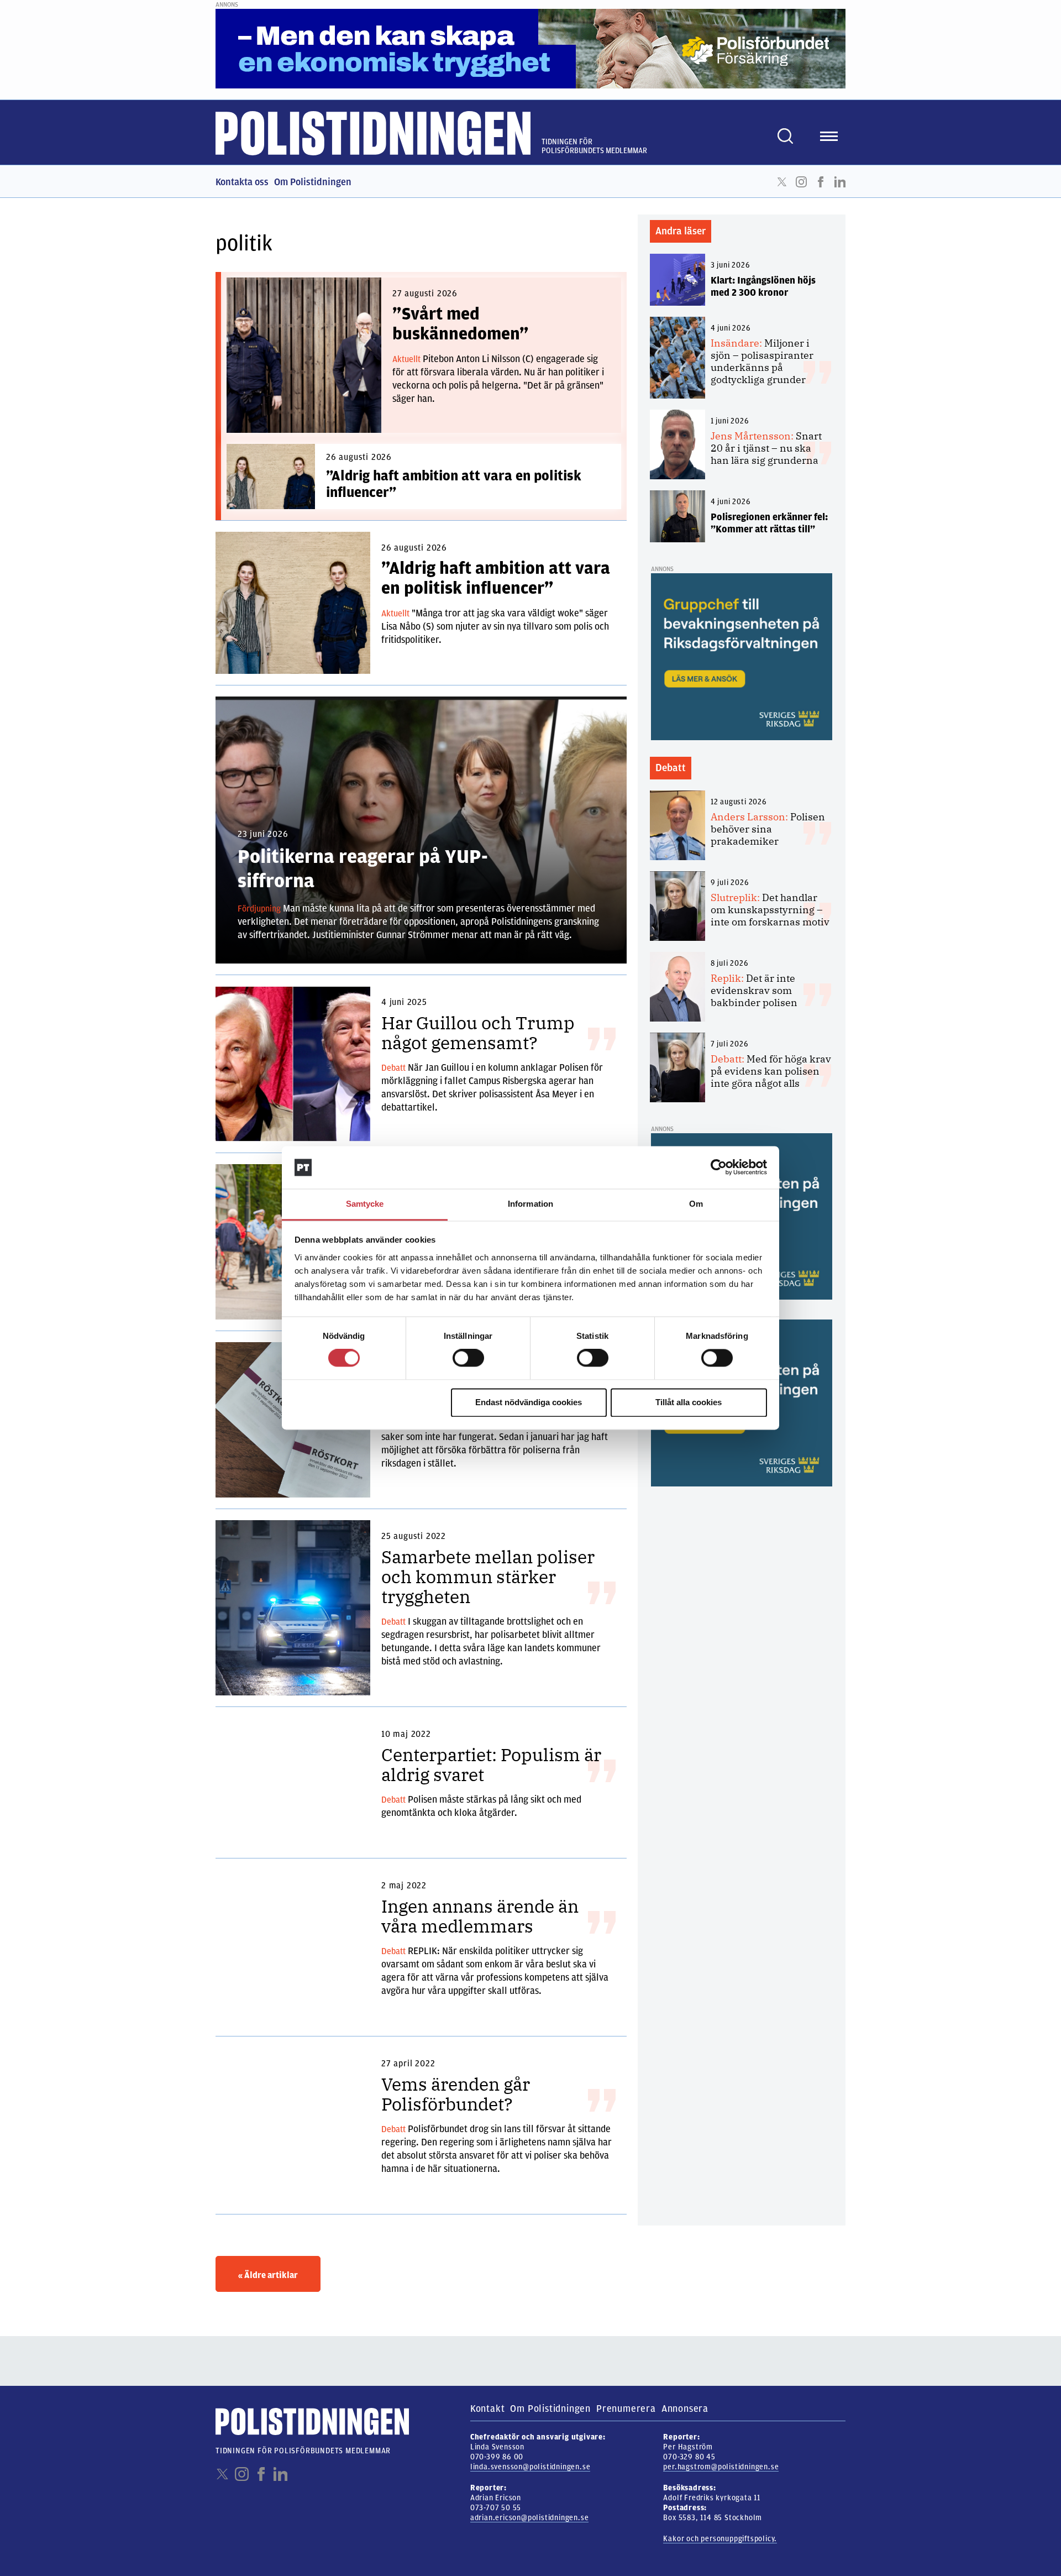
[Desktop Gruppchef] (742, 656)
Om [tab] (696, 1204)
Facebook (821, 182)
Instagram (801, 182)
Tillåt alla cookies (689, 1402)
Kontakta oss (242, 182)
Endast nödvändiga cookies (529, 1402)
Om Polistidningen (313, 182)
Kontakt (488, 2409)
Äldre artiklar (268, 2275)
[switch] (468, 1358)
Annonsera (685, 2409)
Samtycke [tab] (365, 1204)
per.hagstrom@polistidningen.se (721, 2467)
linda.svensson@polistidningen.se (530, 2467)
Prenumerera (626, 2409)
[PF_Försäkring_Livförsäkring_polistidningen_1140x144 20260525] (530, 48)
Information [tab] (530, 1204)
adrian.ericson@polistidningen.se (530, 2518)
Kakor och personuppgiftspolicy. (720, 2539)
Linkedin (840, 182)
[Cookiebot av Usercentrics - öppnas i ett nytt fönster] (719, 1167)
